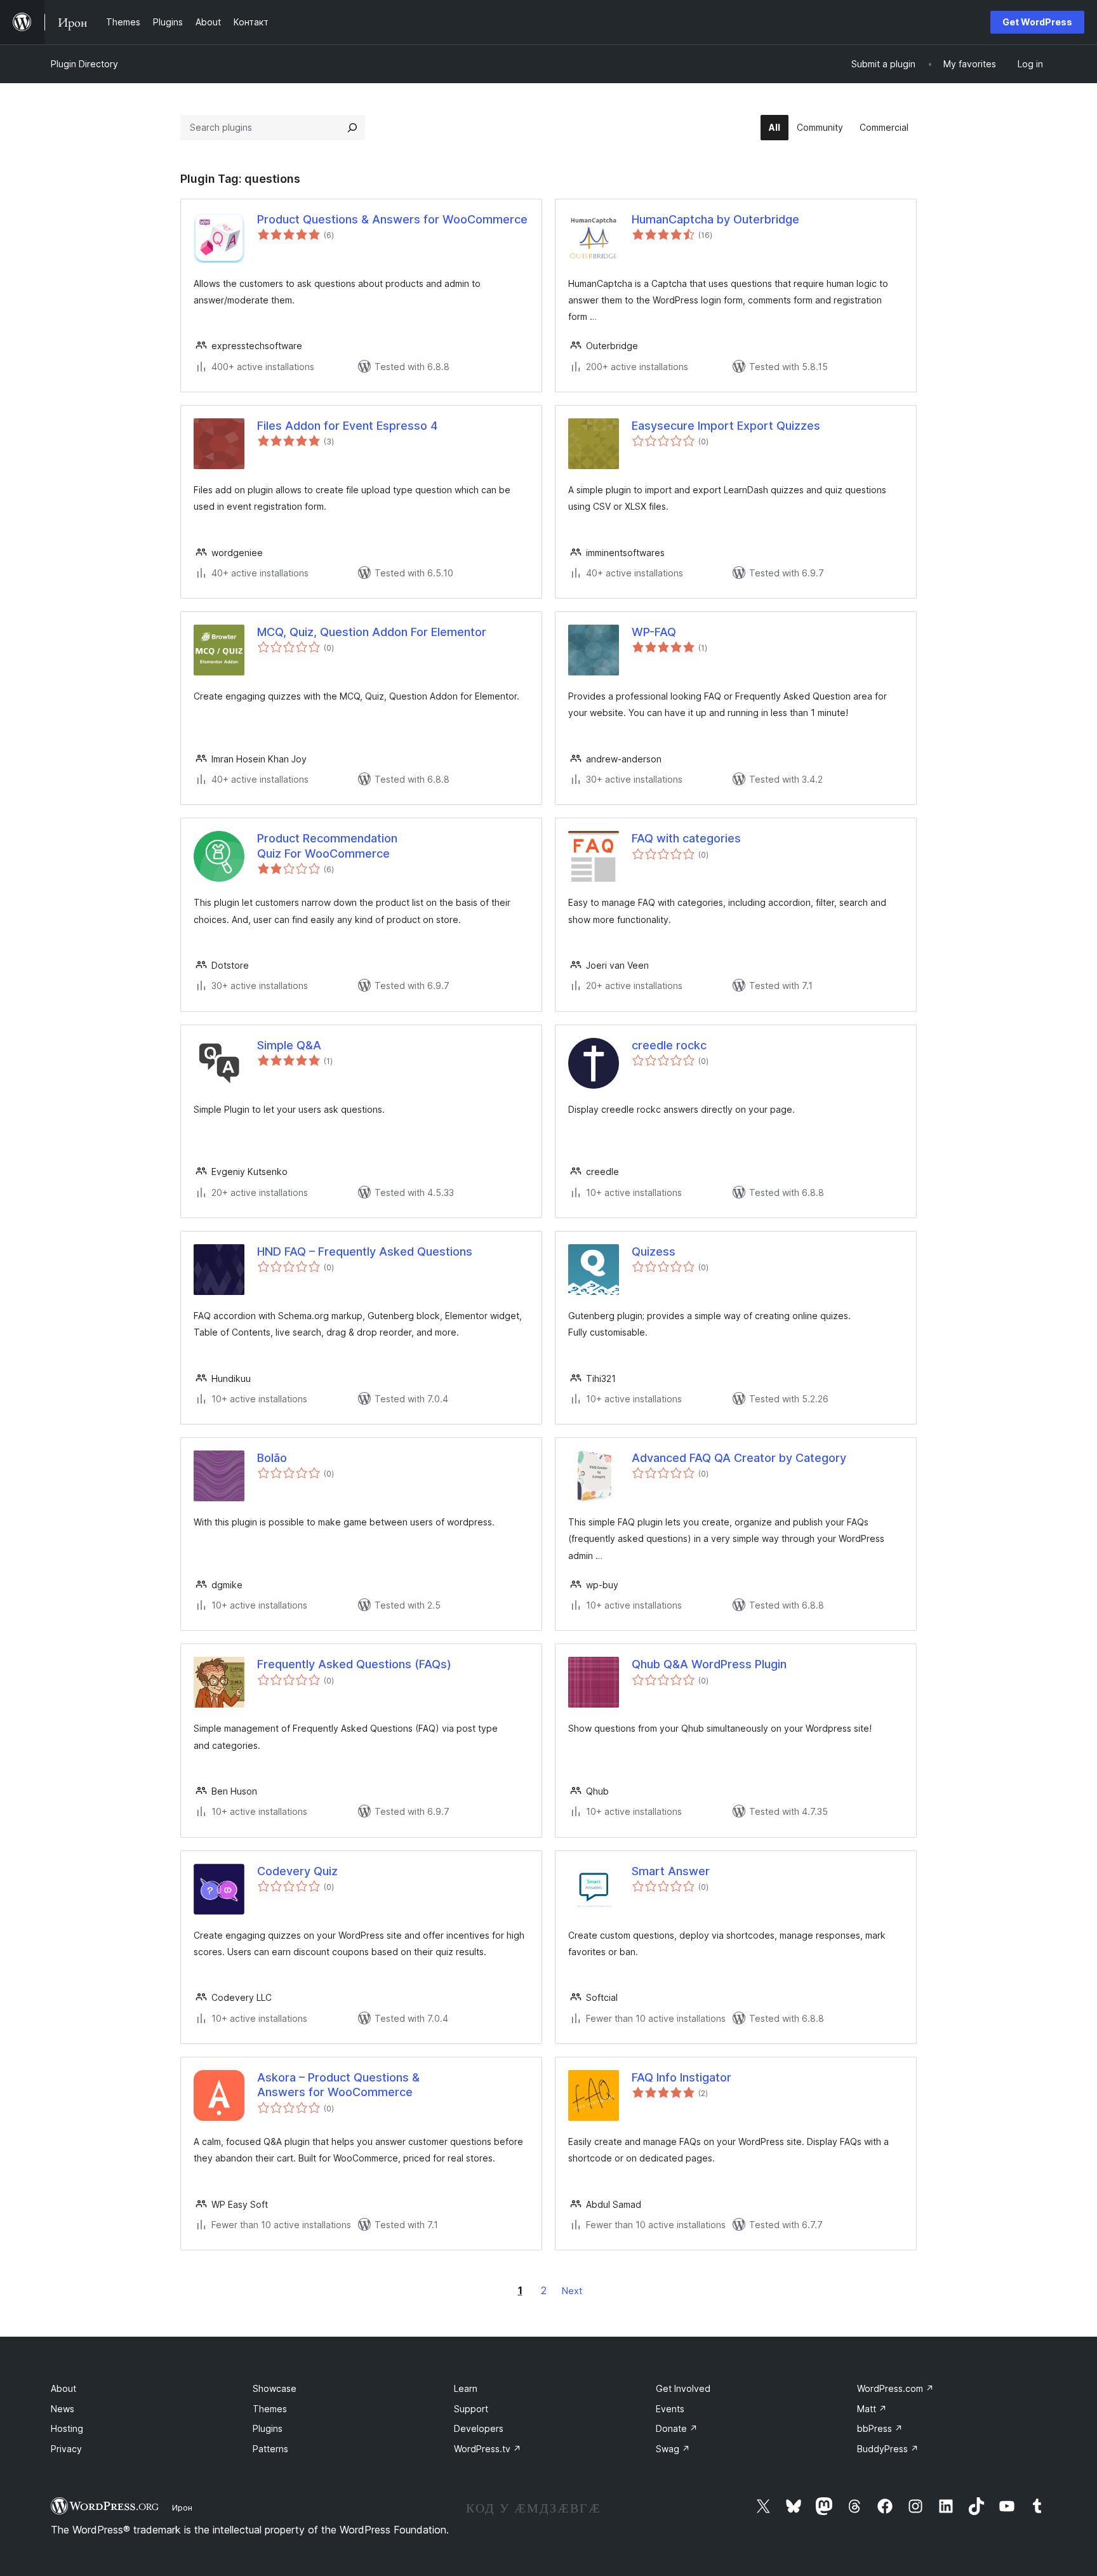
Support (471, 2409)
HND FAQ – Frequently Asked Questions (365, 1251)
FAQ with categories (686, 838)
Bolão (272, 1458)
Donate (677, 2428)
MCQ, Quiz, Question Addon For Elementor (372, 632)
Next (572, 2291)
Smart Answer (671, 1871)
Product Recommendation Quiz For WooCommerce (327, 846)
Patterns (270, 2449)
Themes (270, 2409)
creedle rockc (669, 1045)
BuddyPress (888, 2449)
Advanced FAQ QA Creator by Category (739, 1458)
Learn (466, 2388)
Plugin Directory (84, 64)
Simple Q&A (289, 1045)
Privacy (66, 2449)
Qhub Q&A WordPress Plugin (709, 1664)
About (63, 2388)
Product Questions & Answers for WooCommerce (392, 219)
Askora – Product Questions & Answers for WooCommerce (338, 2085)
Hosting (67, 2428)
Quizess (654, 1251)
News (63, 2409)
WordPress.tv (488, 2449)
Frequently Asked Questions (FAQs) (354, 1664)
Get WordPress (1037, 22)
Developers (479, 2428)
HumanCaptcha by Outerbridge (715, 219)
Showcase (275, 2388)
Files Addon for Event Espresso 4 (347, 426)
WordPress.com (895, 2388)
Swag (673, 2449)
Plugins (268, 2428)
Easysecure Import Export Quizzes (726, 426)
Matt (872, 2409)
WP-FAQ (654, 632)
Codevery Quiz (297, 1871)
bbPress (880, 2428)
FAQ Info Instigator (681, 2077)
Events (670, 2409)
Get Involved (683, 2388)
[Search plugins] (352, 128)
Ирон (182, 2507)
